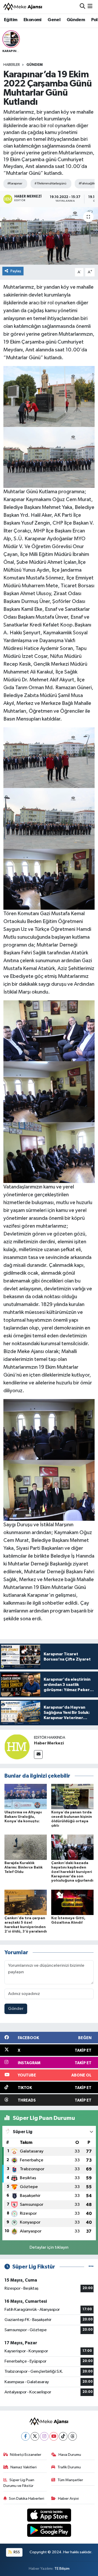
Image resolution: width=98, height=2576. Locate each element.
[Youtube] (54, 2436)
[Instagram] (44, 2436)
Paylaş (16, 271)
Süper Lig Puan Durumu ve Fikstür (19, 2483)
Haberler (12, 65)
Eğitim (11, 20)
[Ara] (82, 7)
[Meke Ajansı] (23, 7)
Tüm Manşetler (70, 2480)
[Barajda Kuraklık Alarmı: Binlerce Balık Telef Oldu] (26, 1847)
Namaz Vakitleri (24, 2467)
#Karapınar (15, 184)
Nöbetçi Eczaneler (26, 2455)
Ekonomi (33, 20)
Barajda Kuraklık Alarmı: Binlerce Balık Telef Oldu (24, 1867)
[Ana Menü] (90, 7)
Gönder (16, 2009)
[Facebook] (25, 2436)
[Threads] (73, 2436)
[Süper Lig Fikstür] (91, 2267)
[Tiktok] (63, 2436)
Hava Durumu (70, 2455)
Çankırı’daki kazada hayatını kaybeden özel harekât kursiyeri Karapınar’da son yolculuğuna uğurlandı (72, 1872)
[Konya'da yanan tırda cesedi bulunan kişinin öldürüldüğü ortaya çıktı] (72, 1796)
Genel (54, 20)
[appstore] (49, 2516)
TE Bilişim (62, 2569)
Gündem (76, 20)
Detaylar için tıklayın (49, 2247)
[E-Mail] (38, 1754)
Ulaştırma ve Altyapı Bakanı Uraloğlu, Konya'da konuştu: (23, 1817)
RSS (16, 2552)
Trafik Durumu (69, 2467)
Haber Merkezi (49, 1743)
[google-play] (49, 2531)
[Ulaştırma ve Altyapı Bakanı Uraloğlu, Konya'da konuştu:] (26, 1796)
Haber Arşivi (68, 2499)
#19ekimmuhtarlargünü (50, 184)
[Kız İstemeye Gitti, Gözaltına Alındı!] (72, 1902)
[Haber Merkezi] (17, 1747)
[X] (35, 2436)
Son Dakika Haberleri (27, 2499)
